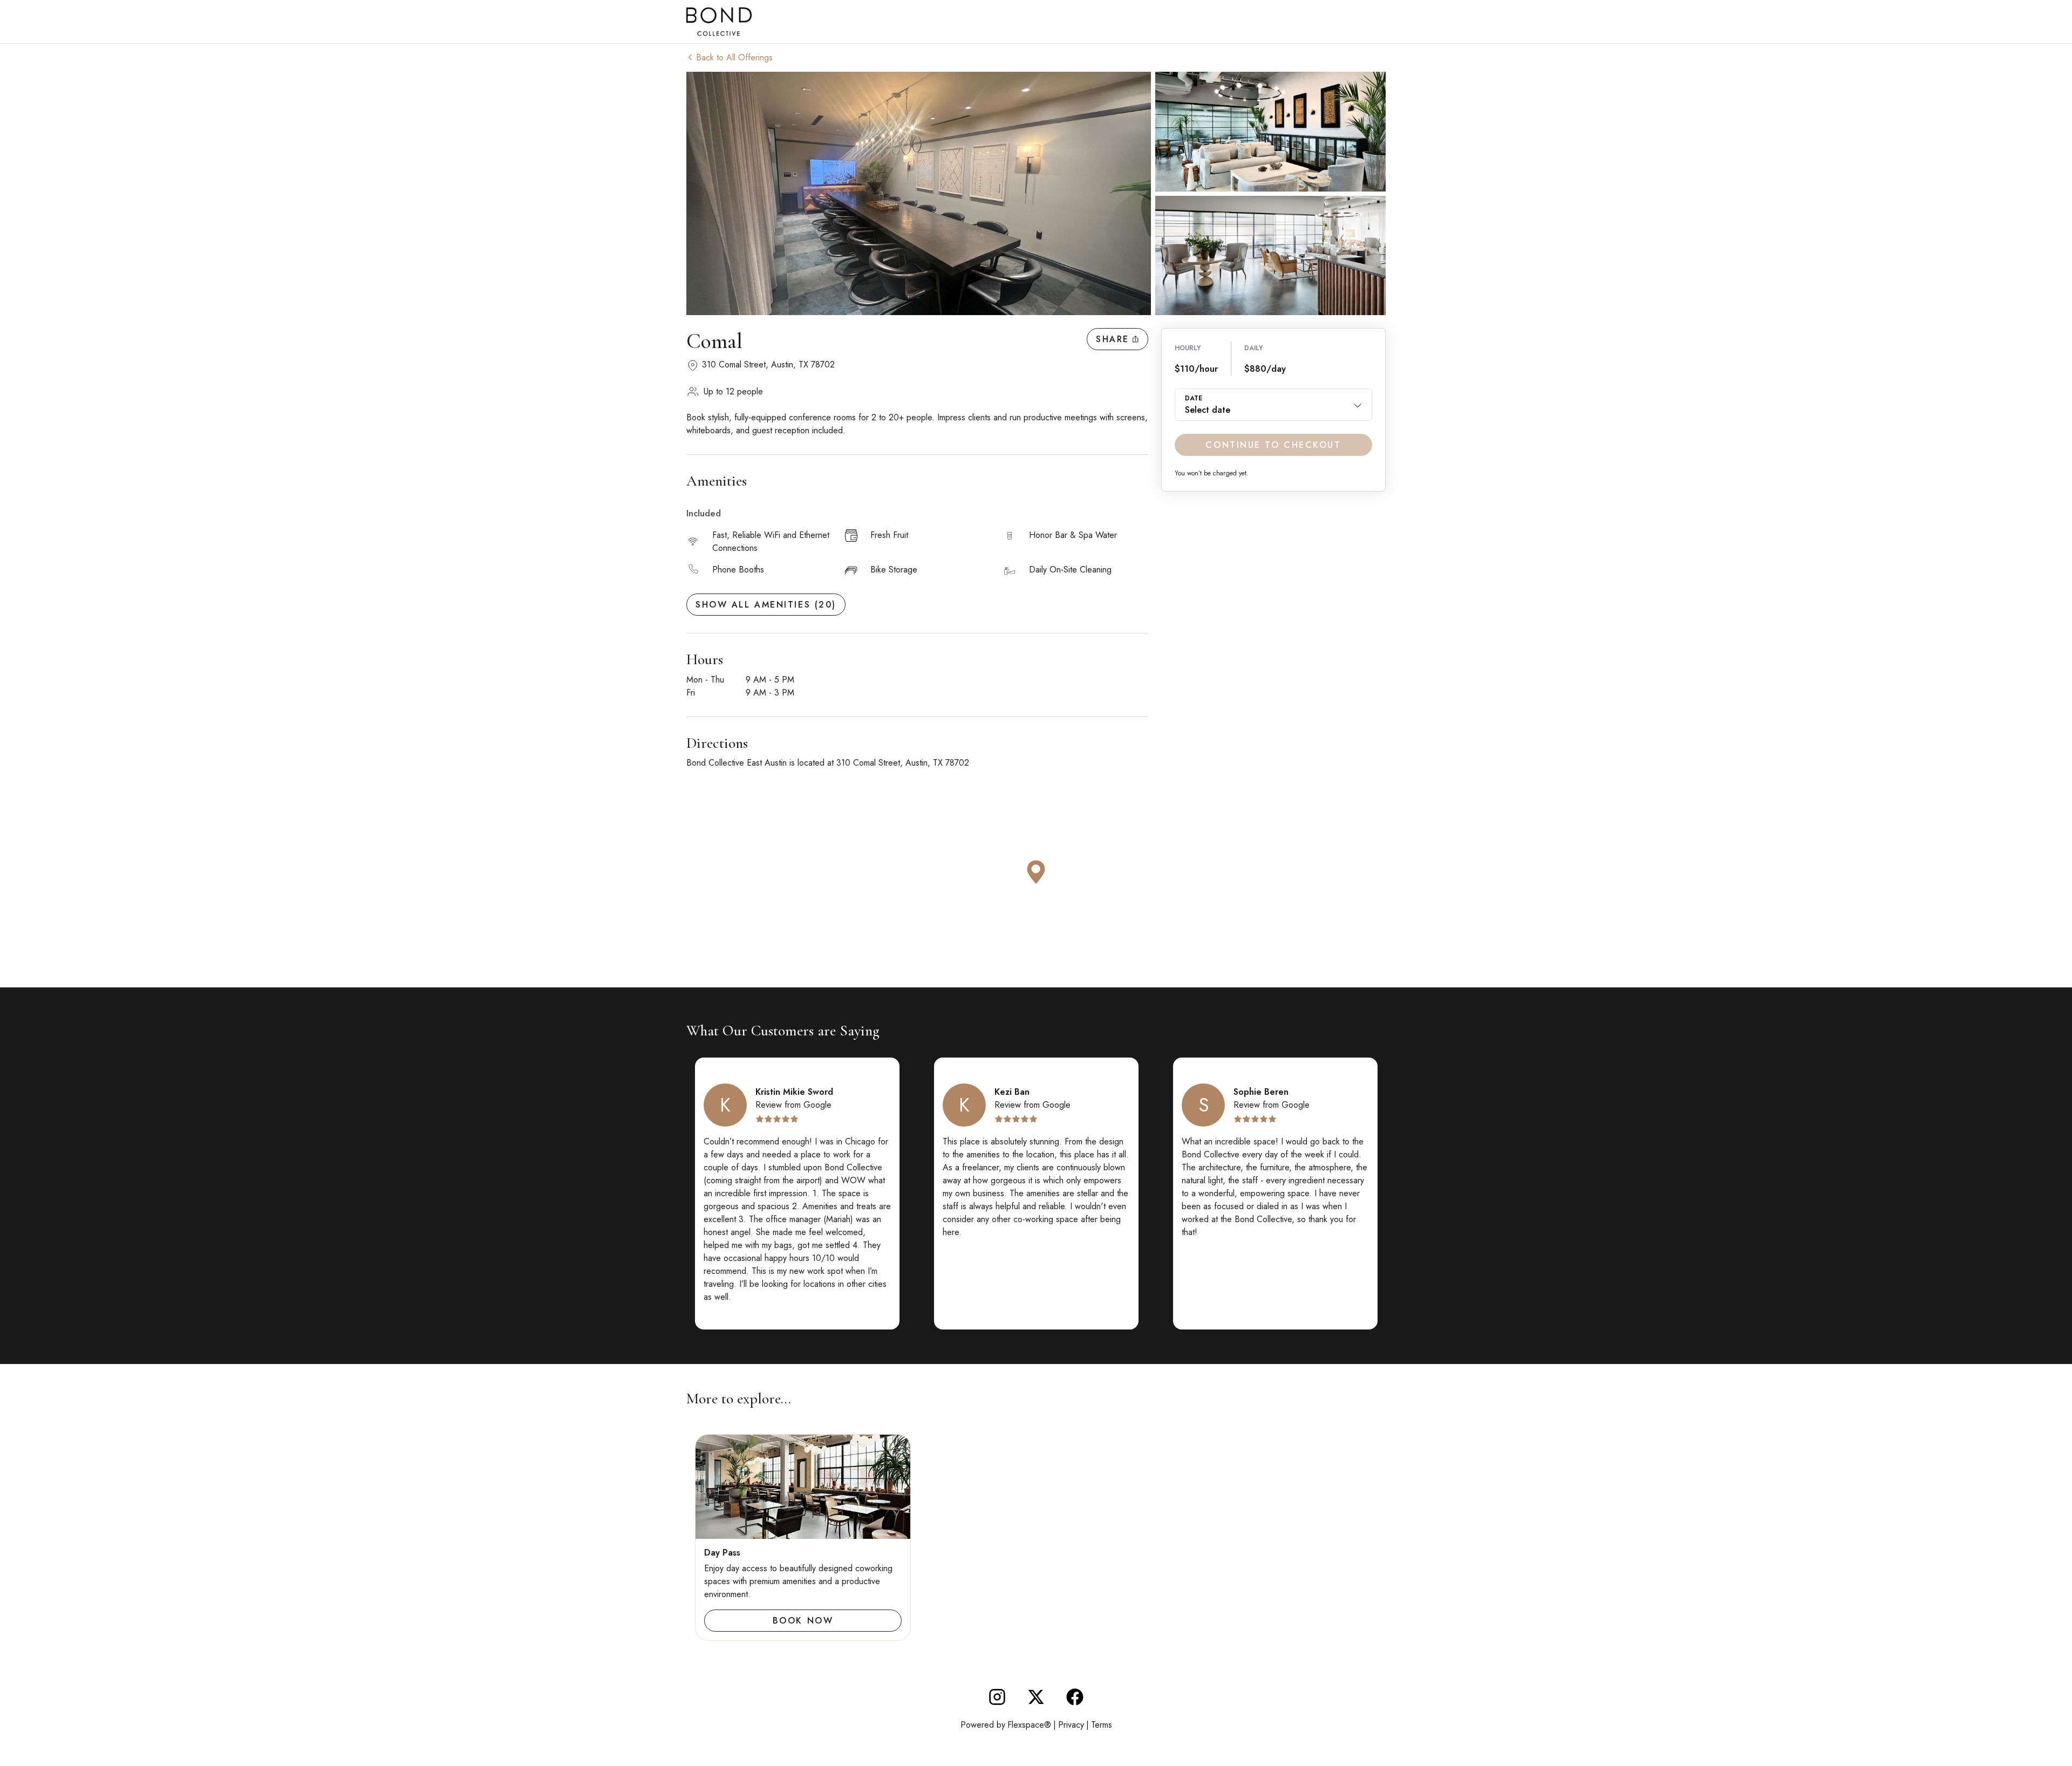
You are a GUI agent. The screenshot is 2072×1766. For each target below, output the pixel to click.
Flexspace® (1029, 1725)
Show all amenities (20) (766, 605)
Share (1113, 339)
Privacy (1071, 1725)
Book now (803, 1621)
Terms (1102, 1725)
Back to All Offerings (734, 57)
